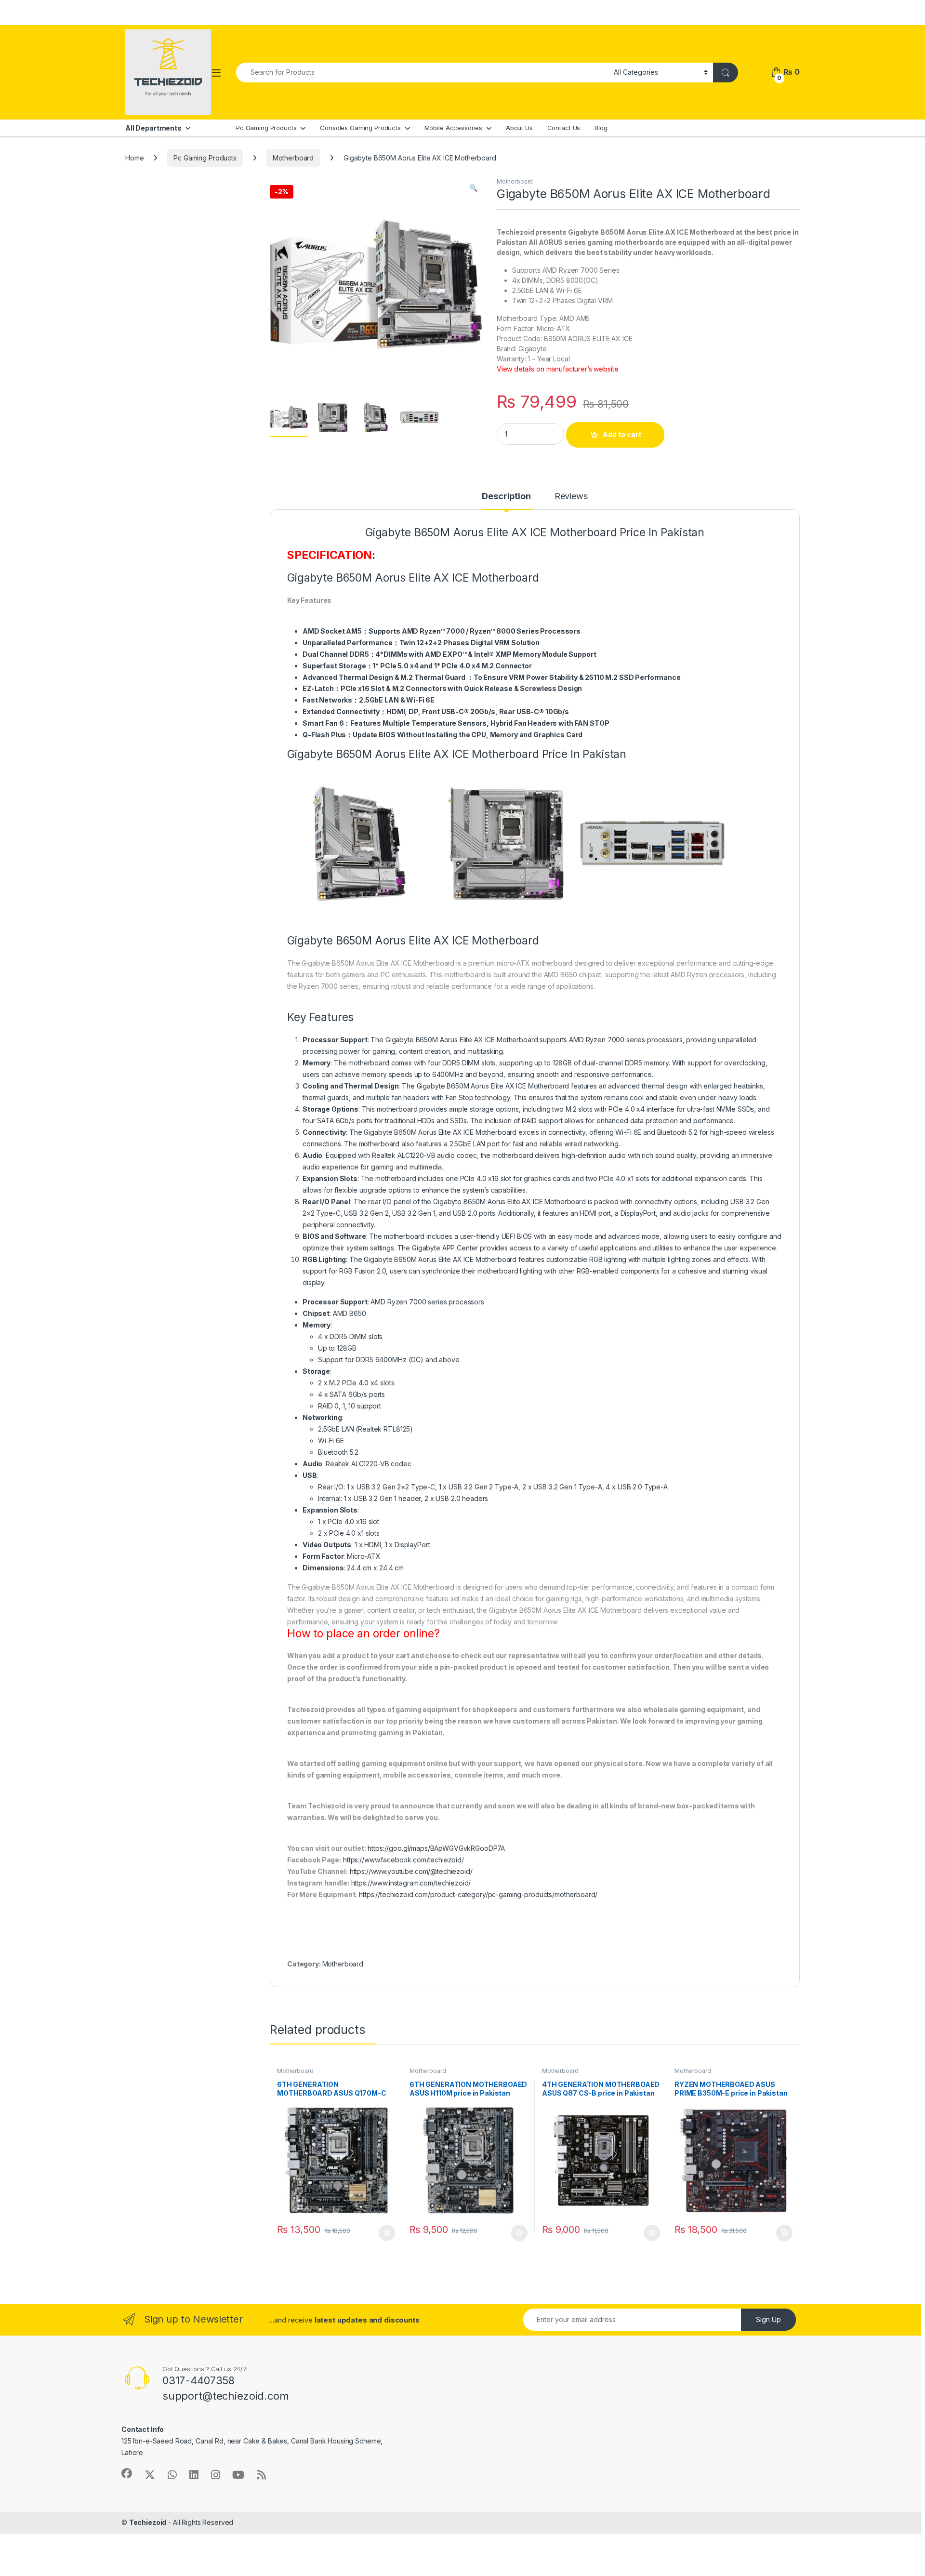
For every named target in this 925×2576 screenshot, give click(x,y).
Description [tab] (506, 497)
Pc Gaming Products (266, 128)
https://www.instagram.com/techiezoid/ (411, 1883)
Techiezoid (148, 2522)
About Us (519, 128)
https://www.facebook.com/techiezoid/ (403, 1860)
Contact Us (564, 128)
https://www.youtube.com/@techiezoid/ (411, 1871)
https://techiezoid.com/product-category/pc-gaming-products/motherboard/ (478, 1894)
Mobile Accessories (453, 128)
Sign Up (768, 2319)
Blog (601, 128)
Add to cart (622, 434)
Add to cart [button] (387, 2233)
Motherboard (293, 158)
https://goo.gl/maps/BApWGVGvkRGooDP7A (436, 1848)
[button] (473, 188)
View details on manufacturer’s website (558, 369)
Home (134, 158)
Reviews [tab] (571, 497)
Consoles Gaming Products (360, 128)
